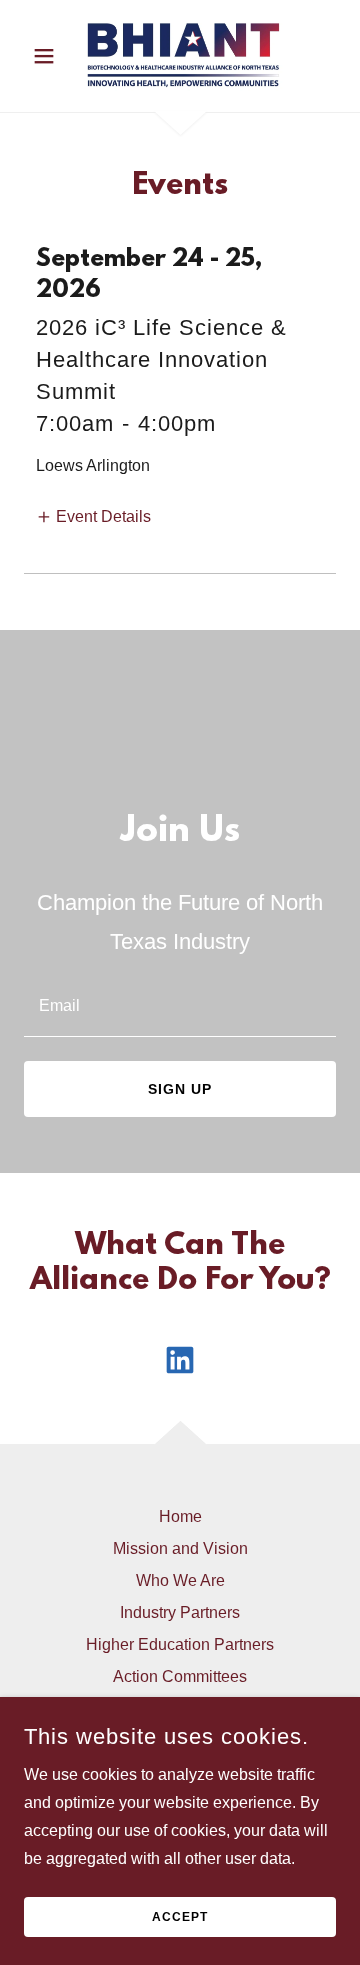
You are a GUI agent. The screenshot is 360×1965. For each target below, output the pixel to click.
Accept (180, 1917)
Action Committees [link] (180, 1676)
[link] (180, 56)
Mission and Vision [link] (180, 1548)
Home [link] (180, 1516)
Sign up (180, 1089)
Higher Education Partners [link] (180, 1644)
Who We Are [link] (180, 1580)
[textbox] (180, 1004)
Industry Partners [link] (180, 1612)
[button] (47, 56)
